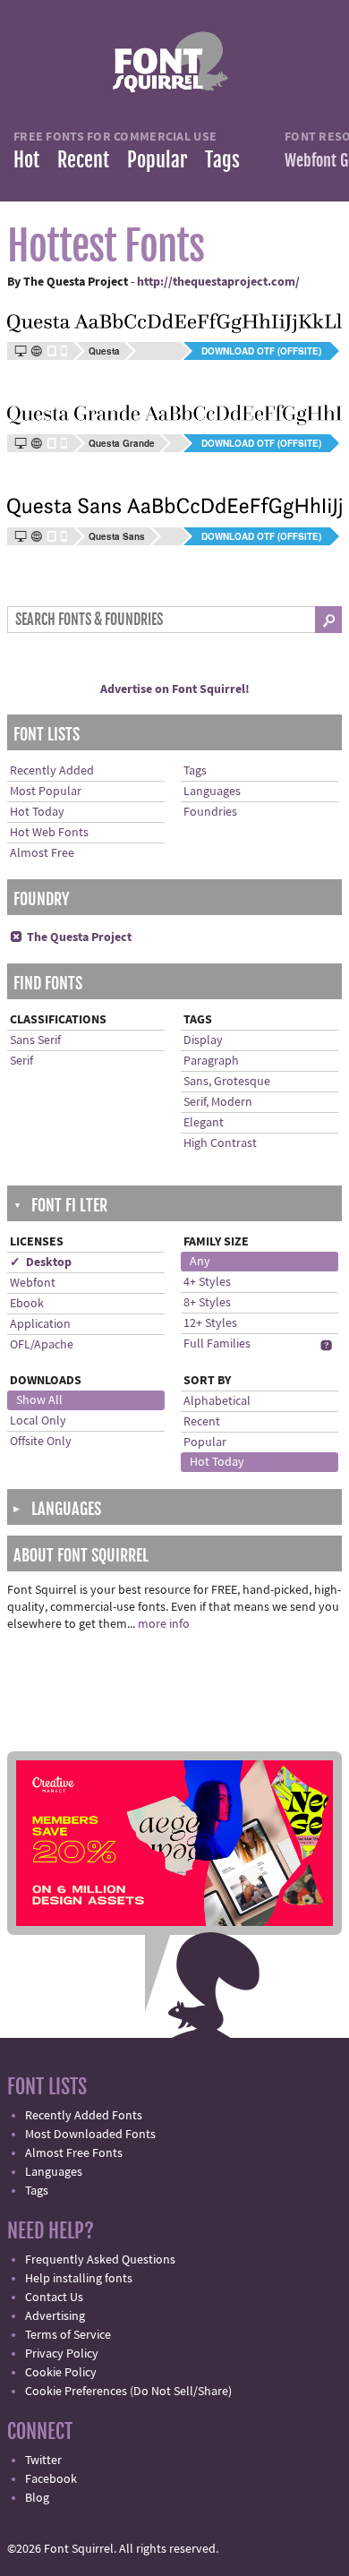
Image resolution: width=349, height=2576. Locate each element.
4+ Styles (207, 1282)
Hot (26, 160)
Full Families (217, 1344)
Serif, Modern (218, 1102)
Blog (37, 2498)
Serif (21, 1061)
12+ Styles (210, 1323)
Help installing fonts (79, 2279)
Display (203, 1040)
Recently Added (52, 771)
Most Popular (46, 792)
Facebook (51, 2479)
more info (164, 1624)
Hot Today (37, 812)
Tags (222, 160)
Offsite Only (41, 1442)
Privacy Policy (62, 2354)
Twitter (43, 2460)
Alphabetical (217, 1401)
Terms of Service (68, 2335)
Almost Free (42, 853)
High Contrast (220, 1143)
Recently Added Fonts (84, 2116)
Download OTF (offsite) (261, 351)
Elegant (204, 1123)
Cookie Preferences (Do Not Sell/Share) (128, 2392)
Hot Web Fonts (49, 833)
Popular (157, 160)
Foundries (210, 812)
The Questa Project (71, 937)
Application (40, 1324)
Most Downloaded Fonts (90, 2135)
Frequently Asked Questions (100, 2260)
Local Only (38, 1421)
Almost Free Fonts (74, 2153)
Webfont (33, 1283)
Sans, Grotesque (227, 1082)
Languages (212, 792)
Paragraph (211, 1061)
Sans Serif (35, 1040)
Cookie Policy (61, 2373)
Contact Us (54, 2298)
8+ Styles (207, 1303)
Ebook (27, 1304)
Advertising (55, 2316)
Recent (83, 160)
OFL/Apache (42, 1345)
